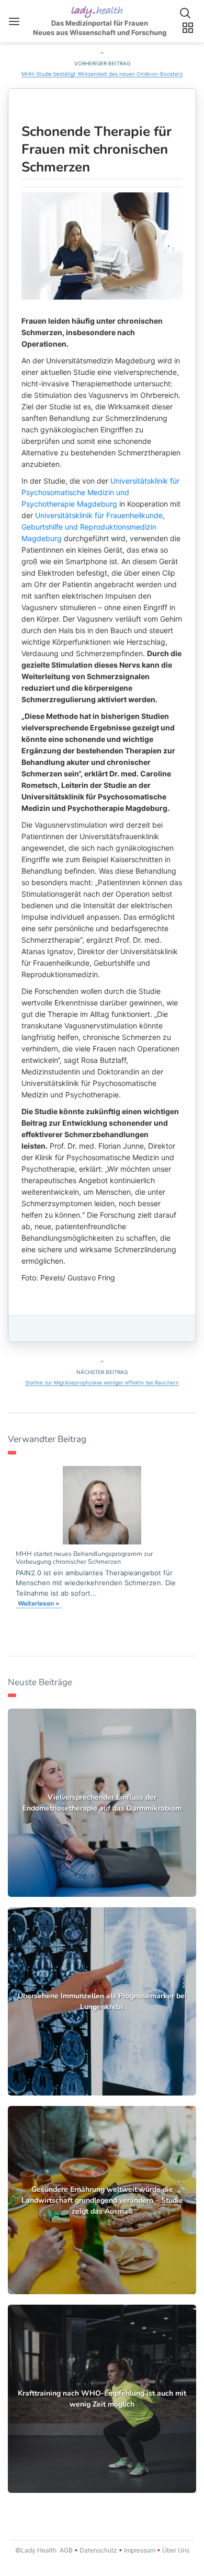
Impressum (140, 2550)
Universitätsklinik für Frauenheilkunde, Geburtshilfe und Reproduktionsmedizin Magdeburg (93, 527)
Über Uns (175, 2550)
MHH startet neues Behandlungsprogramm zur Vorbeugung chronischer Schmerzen (84, 1558)
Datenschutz (98, 2550)
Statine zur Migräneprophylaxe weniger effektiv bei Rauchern (102, 1382)
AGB (66, 2550)
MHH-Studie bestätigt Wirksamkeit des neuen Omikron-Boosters (102, 74)
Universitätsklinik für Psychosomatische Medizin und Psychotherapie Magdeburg (100, 492)
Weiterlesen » (39, 1603)
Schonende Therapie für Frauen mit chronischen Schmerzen (97, 149)
